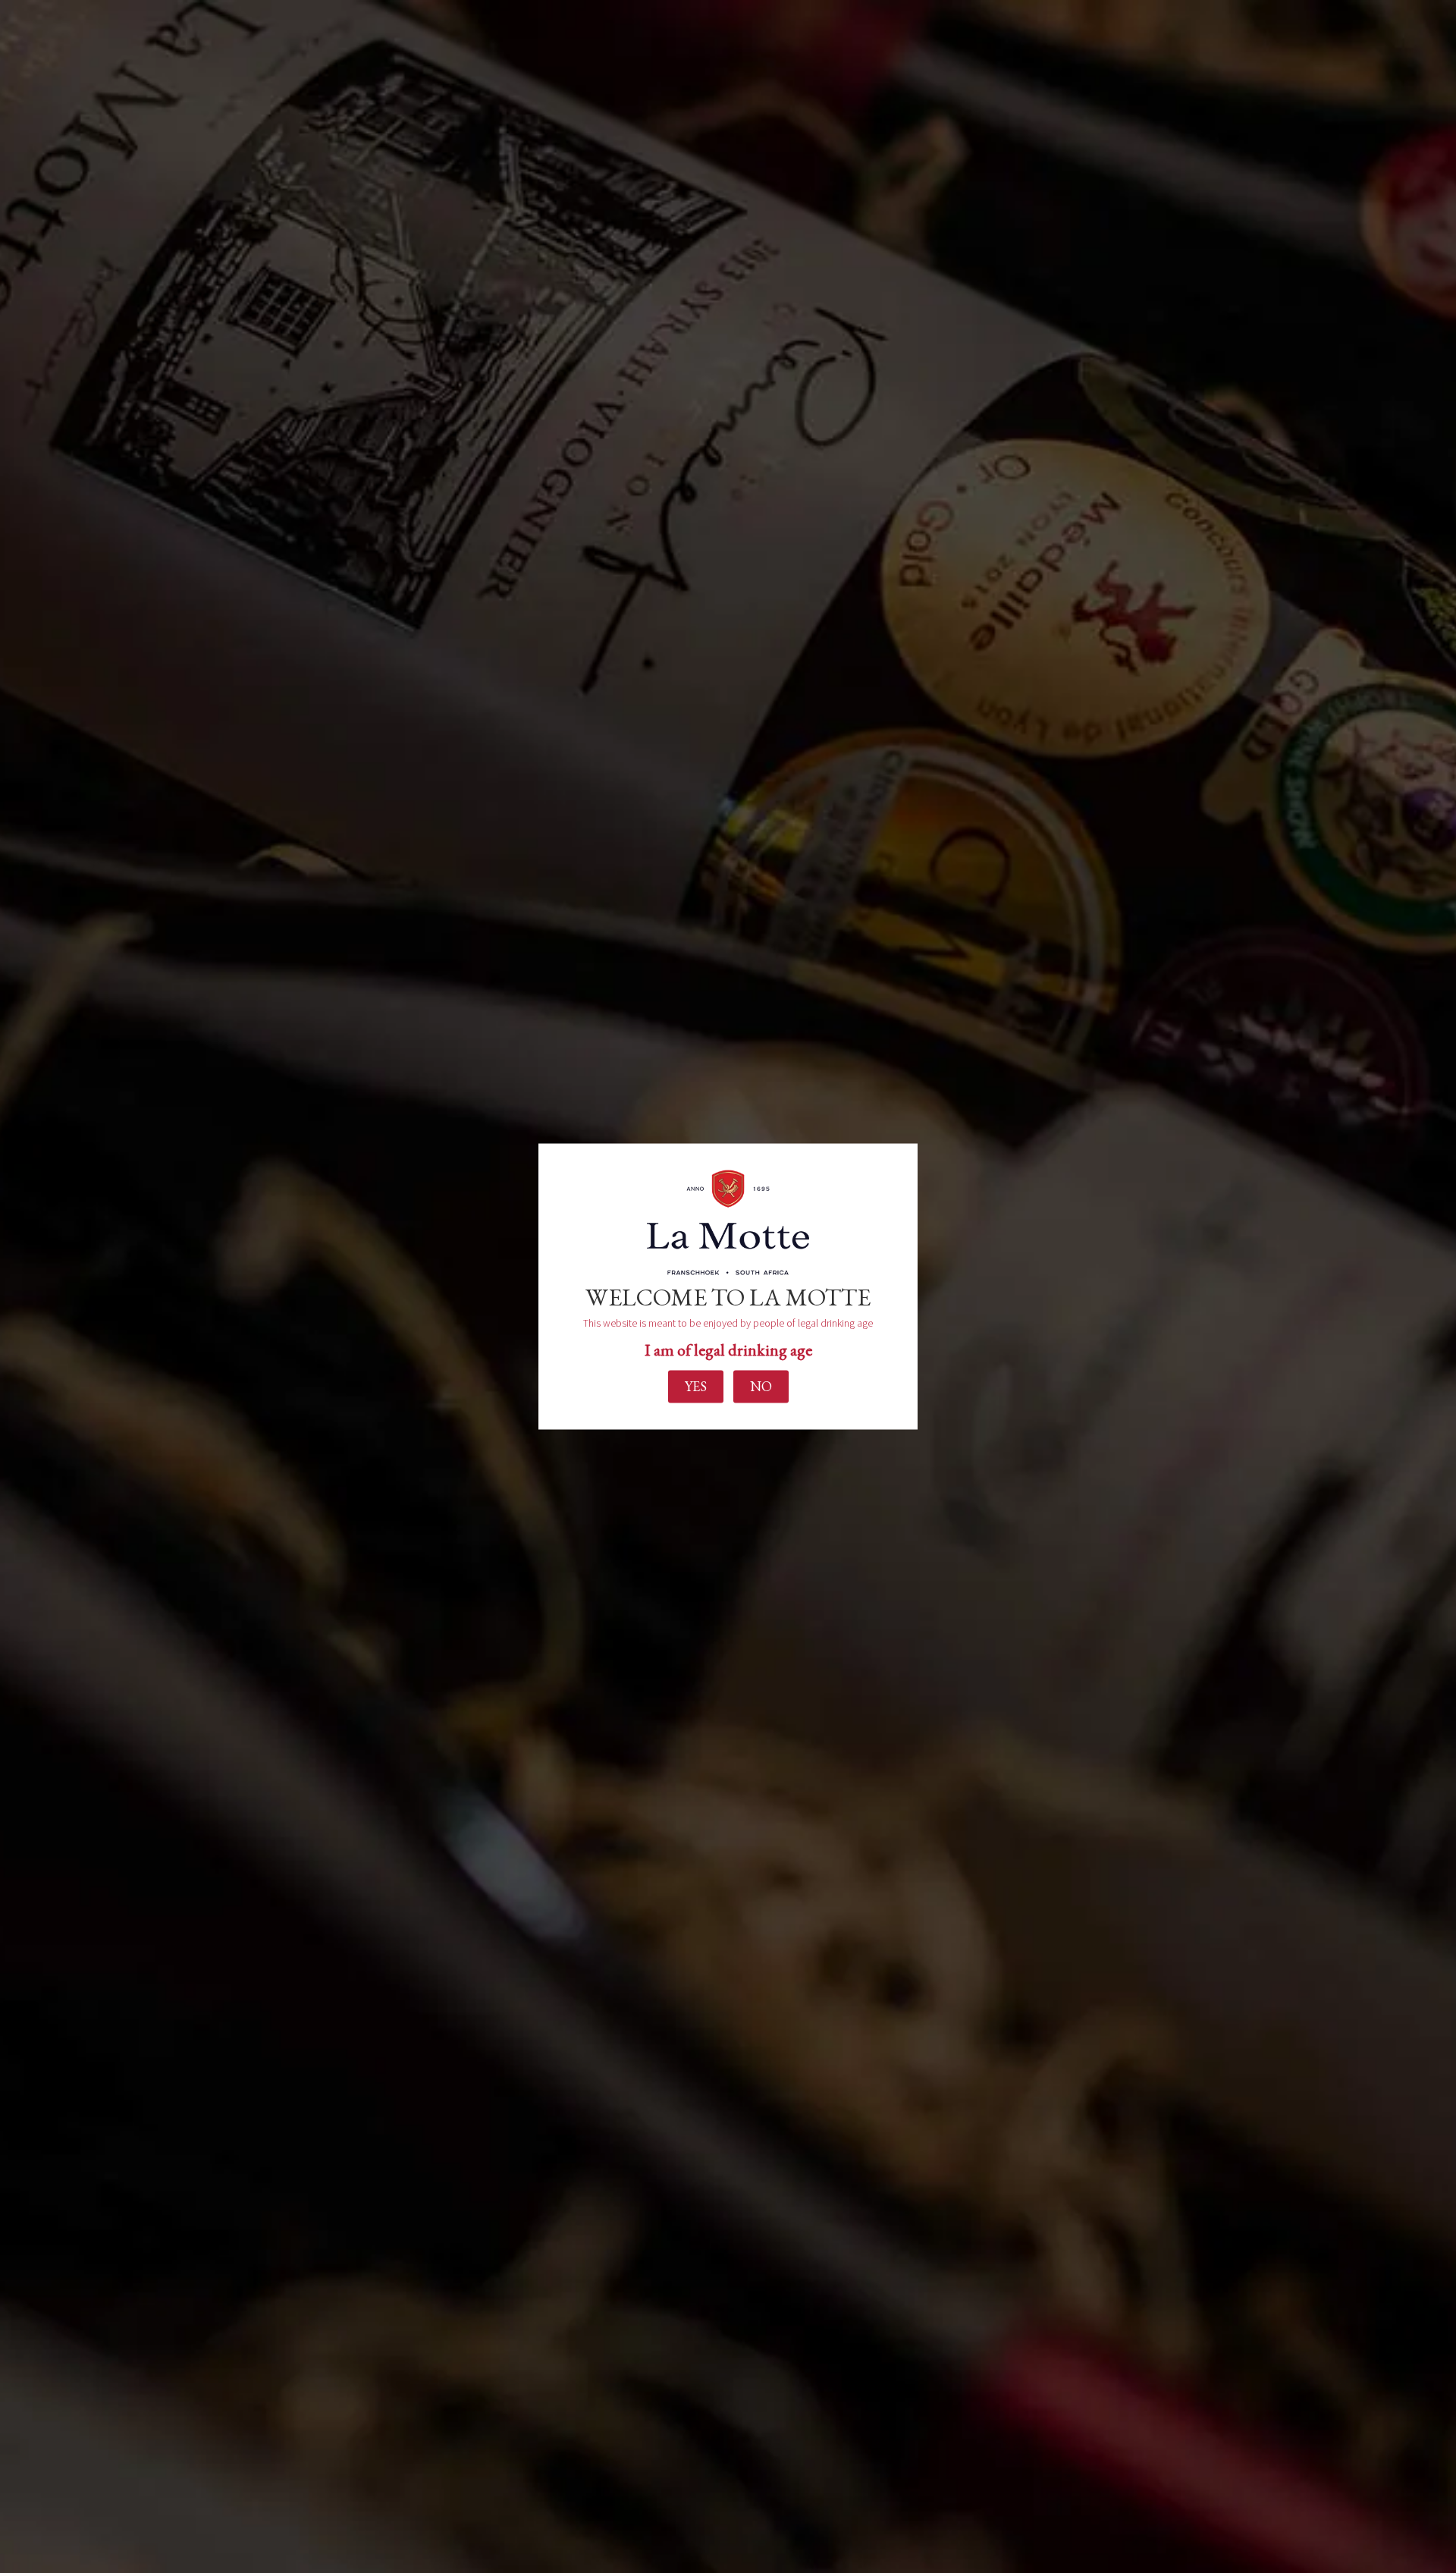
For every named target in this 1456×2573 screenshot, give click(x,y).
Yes (696, 1386)
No (761, 1386)
